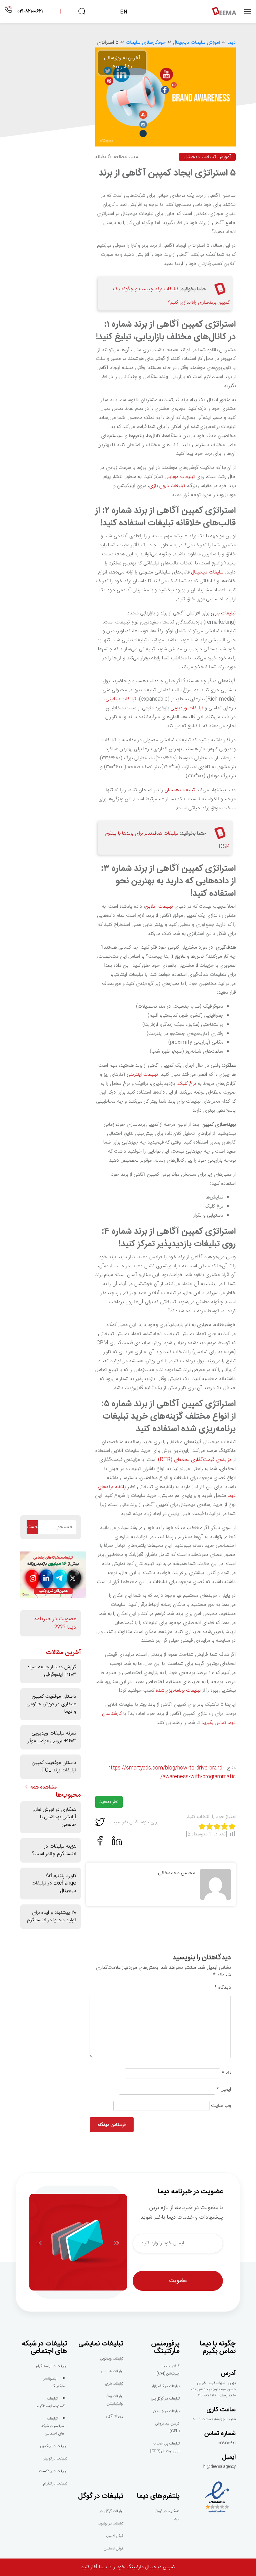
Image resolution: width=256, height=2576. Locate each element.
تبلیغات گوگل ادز (111, 2511)
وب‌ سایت (221, 2106)
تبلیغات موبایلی (180, 477)
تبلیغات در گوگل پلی (165, 2399)
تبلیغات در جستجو (166, 2411)
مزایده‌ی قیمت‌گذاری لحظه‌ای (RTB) (195, 1460)
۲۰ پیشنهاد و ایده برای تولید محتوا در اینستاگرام (52, 1916)
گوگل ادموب (115, 2536)
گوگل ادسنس (113, 2549)
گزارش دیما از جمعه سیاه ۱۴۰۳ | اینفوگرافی (52, 1671)
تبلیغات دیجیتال (207, 572)
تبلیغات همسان (180, 790)
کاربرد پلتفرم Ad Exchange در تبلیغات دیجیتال (54, 1883)
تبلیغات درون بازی (167, 486)
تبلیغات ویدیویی (187, 708)
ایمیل (224, 2090)
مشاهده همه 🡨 (41, 1788)
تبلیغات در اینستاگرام (52, 2366)
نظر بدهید (109, 1802)
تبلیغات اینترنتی (142, 1075)
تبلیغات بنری (223, 613)
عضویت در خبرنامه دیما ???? (55, 1623)
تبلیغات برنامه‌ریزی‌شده (178, 1691)
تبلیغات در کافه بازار (166, 2386)
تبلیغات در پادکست (53, 2471)
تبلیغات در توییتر (55, 2459)
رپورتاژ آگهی (115, 2416)
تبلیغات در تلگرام (55, 2484)
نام (226, 2073)
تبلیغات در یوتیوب (111, 2524)
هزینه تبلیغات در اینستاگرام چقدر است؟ (54, 1850)
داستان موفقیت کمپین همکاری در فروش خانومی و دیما (51, 1704)
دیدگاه (223, 1988)
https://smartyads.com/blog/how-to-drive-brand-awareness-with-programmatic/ (172, 1773)
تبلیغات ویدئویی (112, 2359)
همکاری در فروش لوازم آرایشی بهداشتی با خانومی (54, 1817)
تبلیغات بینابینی (121, 699)
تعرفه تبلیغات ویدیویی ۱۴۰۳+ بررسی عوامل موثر (52, 1737)
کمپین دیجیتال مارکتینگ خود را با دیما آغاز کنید (128, 2567)
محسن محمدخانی (177, 1873)
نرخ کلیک (187, 1084)
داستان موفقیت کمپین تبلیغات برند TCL (54, 1767)
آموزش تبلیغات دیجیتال (207, 157)
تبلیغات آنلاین (159, 907)
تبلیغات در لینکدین (54, 2446)
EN (124, 12)
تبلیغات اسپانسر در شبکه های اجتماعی (53, 2426)
